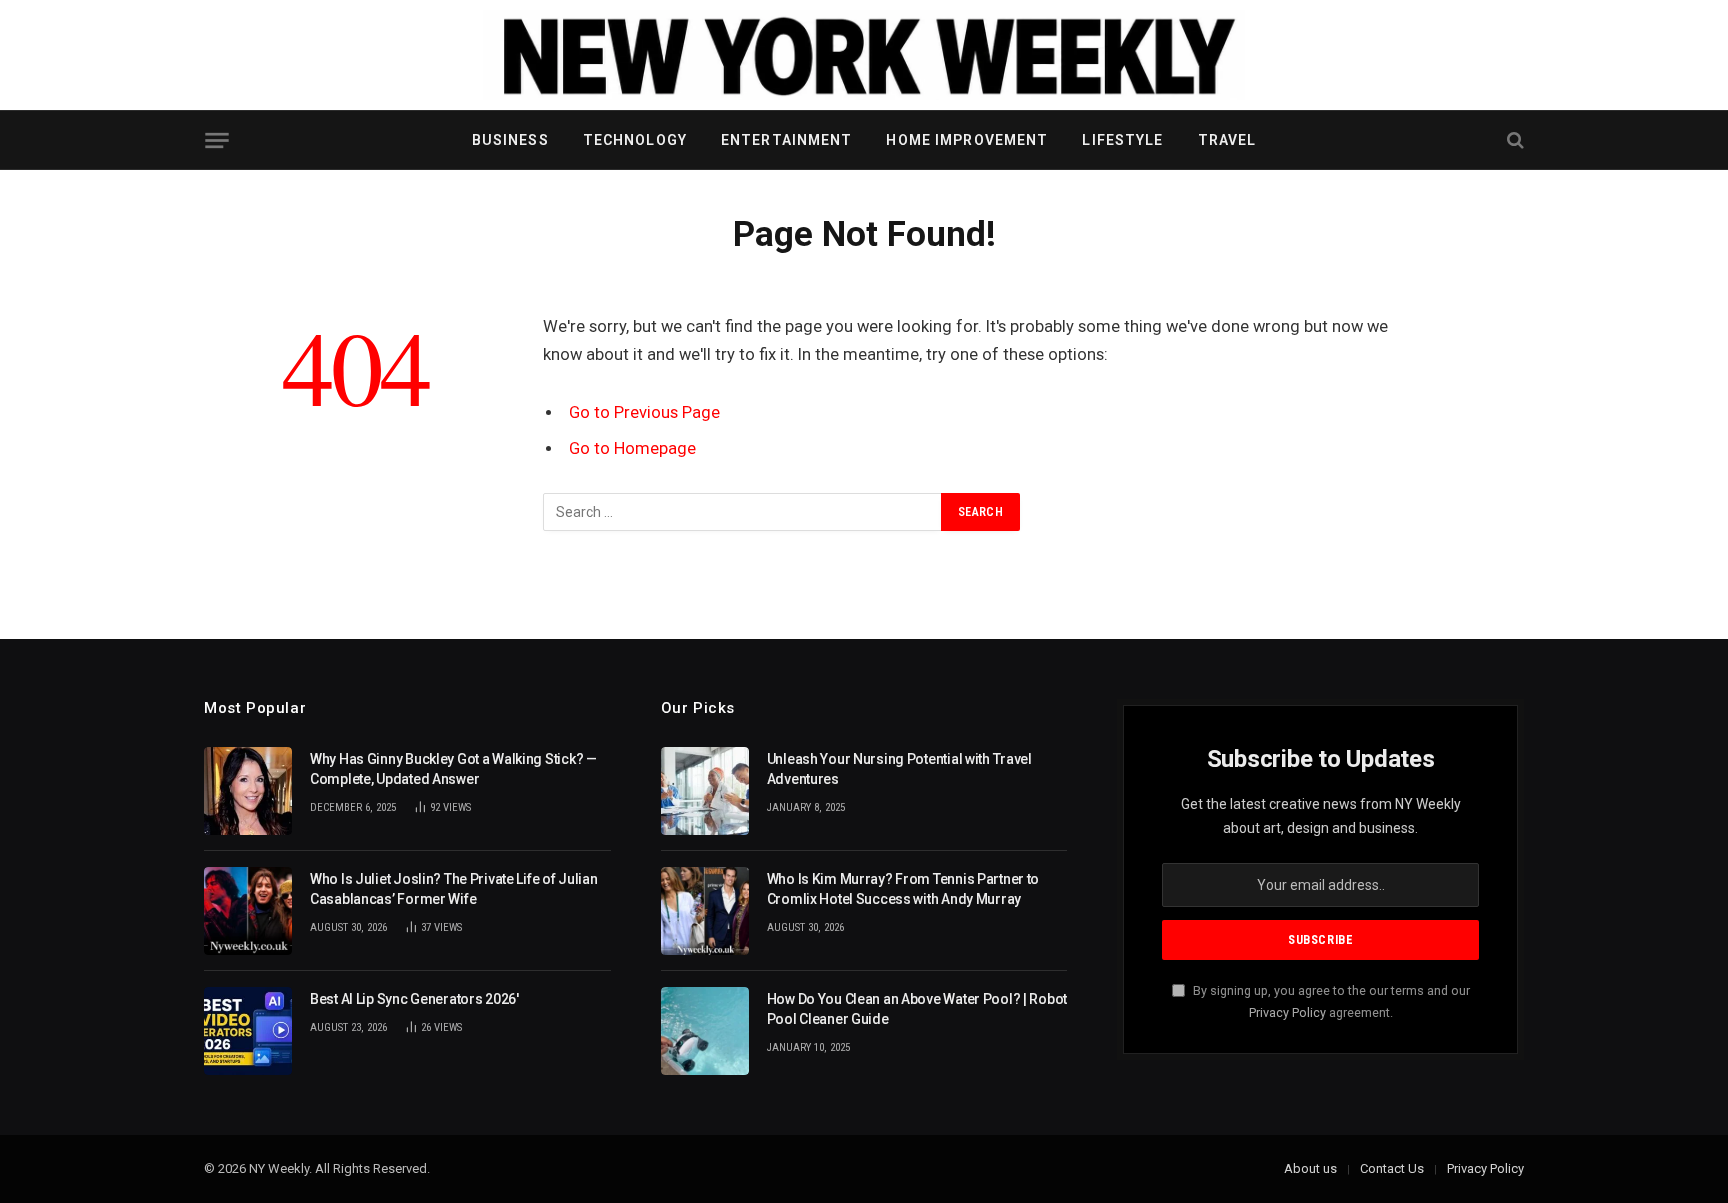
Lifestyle (1122, 140)
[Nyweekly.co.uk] (864, 55)
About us (1310, 1168)
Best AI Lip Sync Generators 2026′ (414, 999)
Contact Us (1392, 1168)
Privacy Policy (1287, 1012)
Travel (1227, 140)
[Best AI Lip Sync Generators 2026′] (248, 1031)
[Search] (1513, 140)
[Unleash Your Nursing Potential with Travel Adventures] (705, 791)
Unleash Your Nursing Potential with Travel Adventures (899, 769)
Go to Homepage (632, 448)
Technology (635, 140)
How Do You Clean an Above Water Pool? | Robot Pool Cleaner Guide (917, 1009)
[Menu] (216, 140)
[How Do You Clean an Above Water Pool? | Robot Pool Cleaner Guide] (705, 1031)
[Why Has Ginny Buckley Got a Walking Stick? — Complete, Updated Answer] (248, 791)
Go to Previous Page (644, 412)
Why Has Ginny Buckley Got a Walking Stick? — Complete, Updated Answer (453, 769)
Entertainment (787, 140)
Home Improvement (967, 140)
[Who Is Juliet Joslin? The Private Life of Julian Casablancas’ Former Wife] (248, 911)
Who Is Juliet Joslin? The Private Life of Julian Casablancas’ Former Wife (454, 889)
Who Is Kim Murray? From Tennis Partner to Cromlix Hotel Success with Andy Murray (903, 889)
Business (510, 140)
